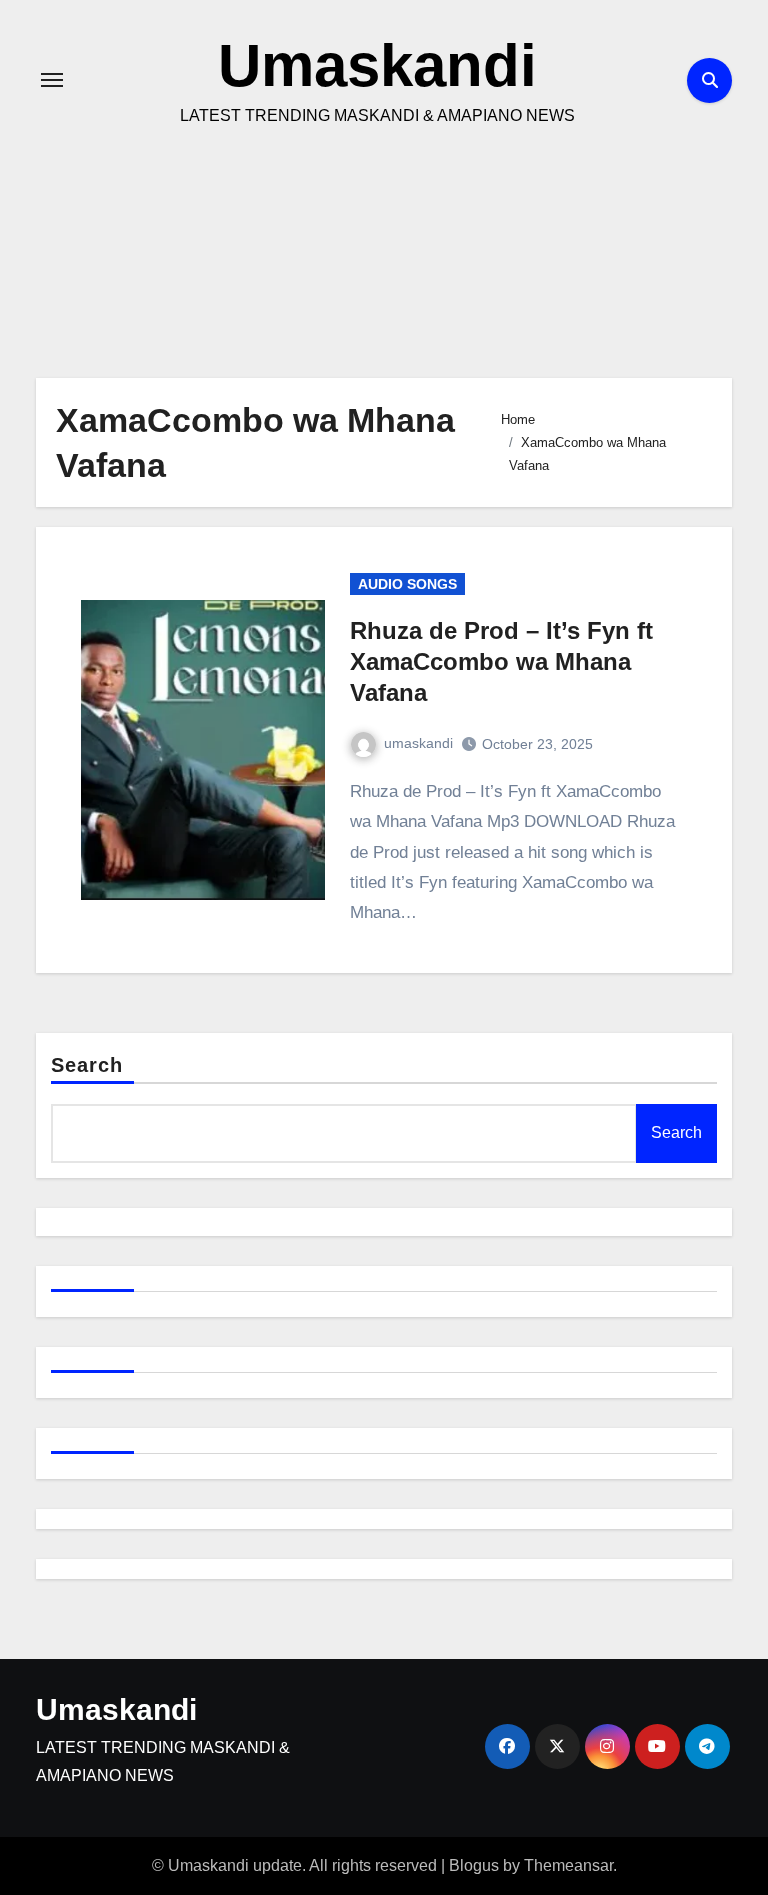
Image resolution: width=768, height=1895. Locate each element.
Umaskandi (377, 65)
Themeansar (568, 1865)
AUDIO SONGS (407, 584)
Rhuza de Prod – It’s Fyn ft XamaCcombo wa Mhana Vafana (501, 661)
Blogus (474, 1865)
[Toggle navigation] (52, 80)
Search (87, 1065)
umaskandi (418, 743)
